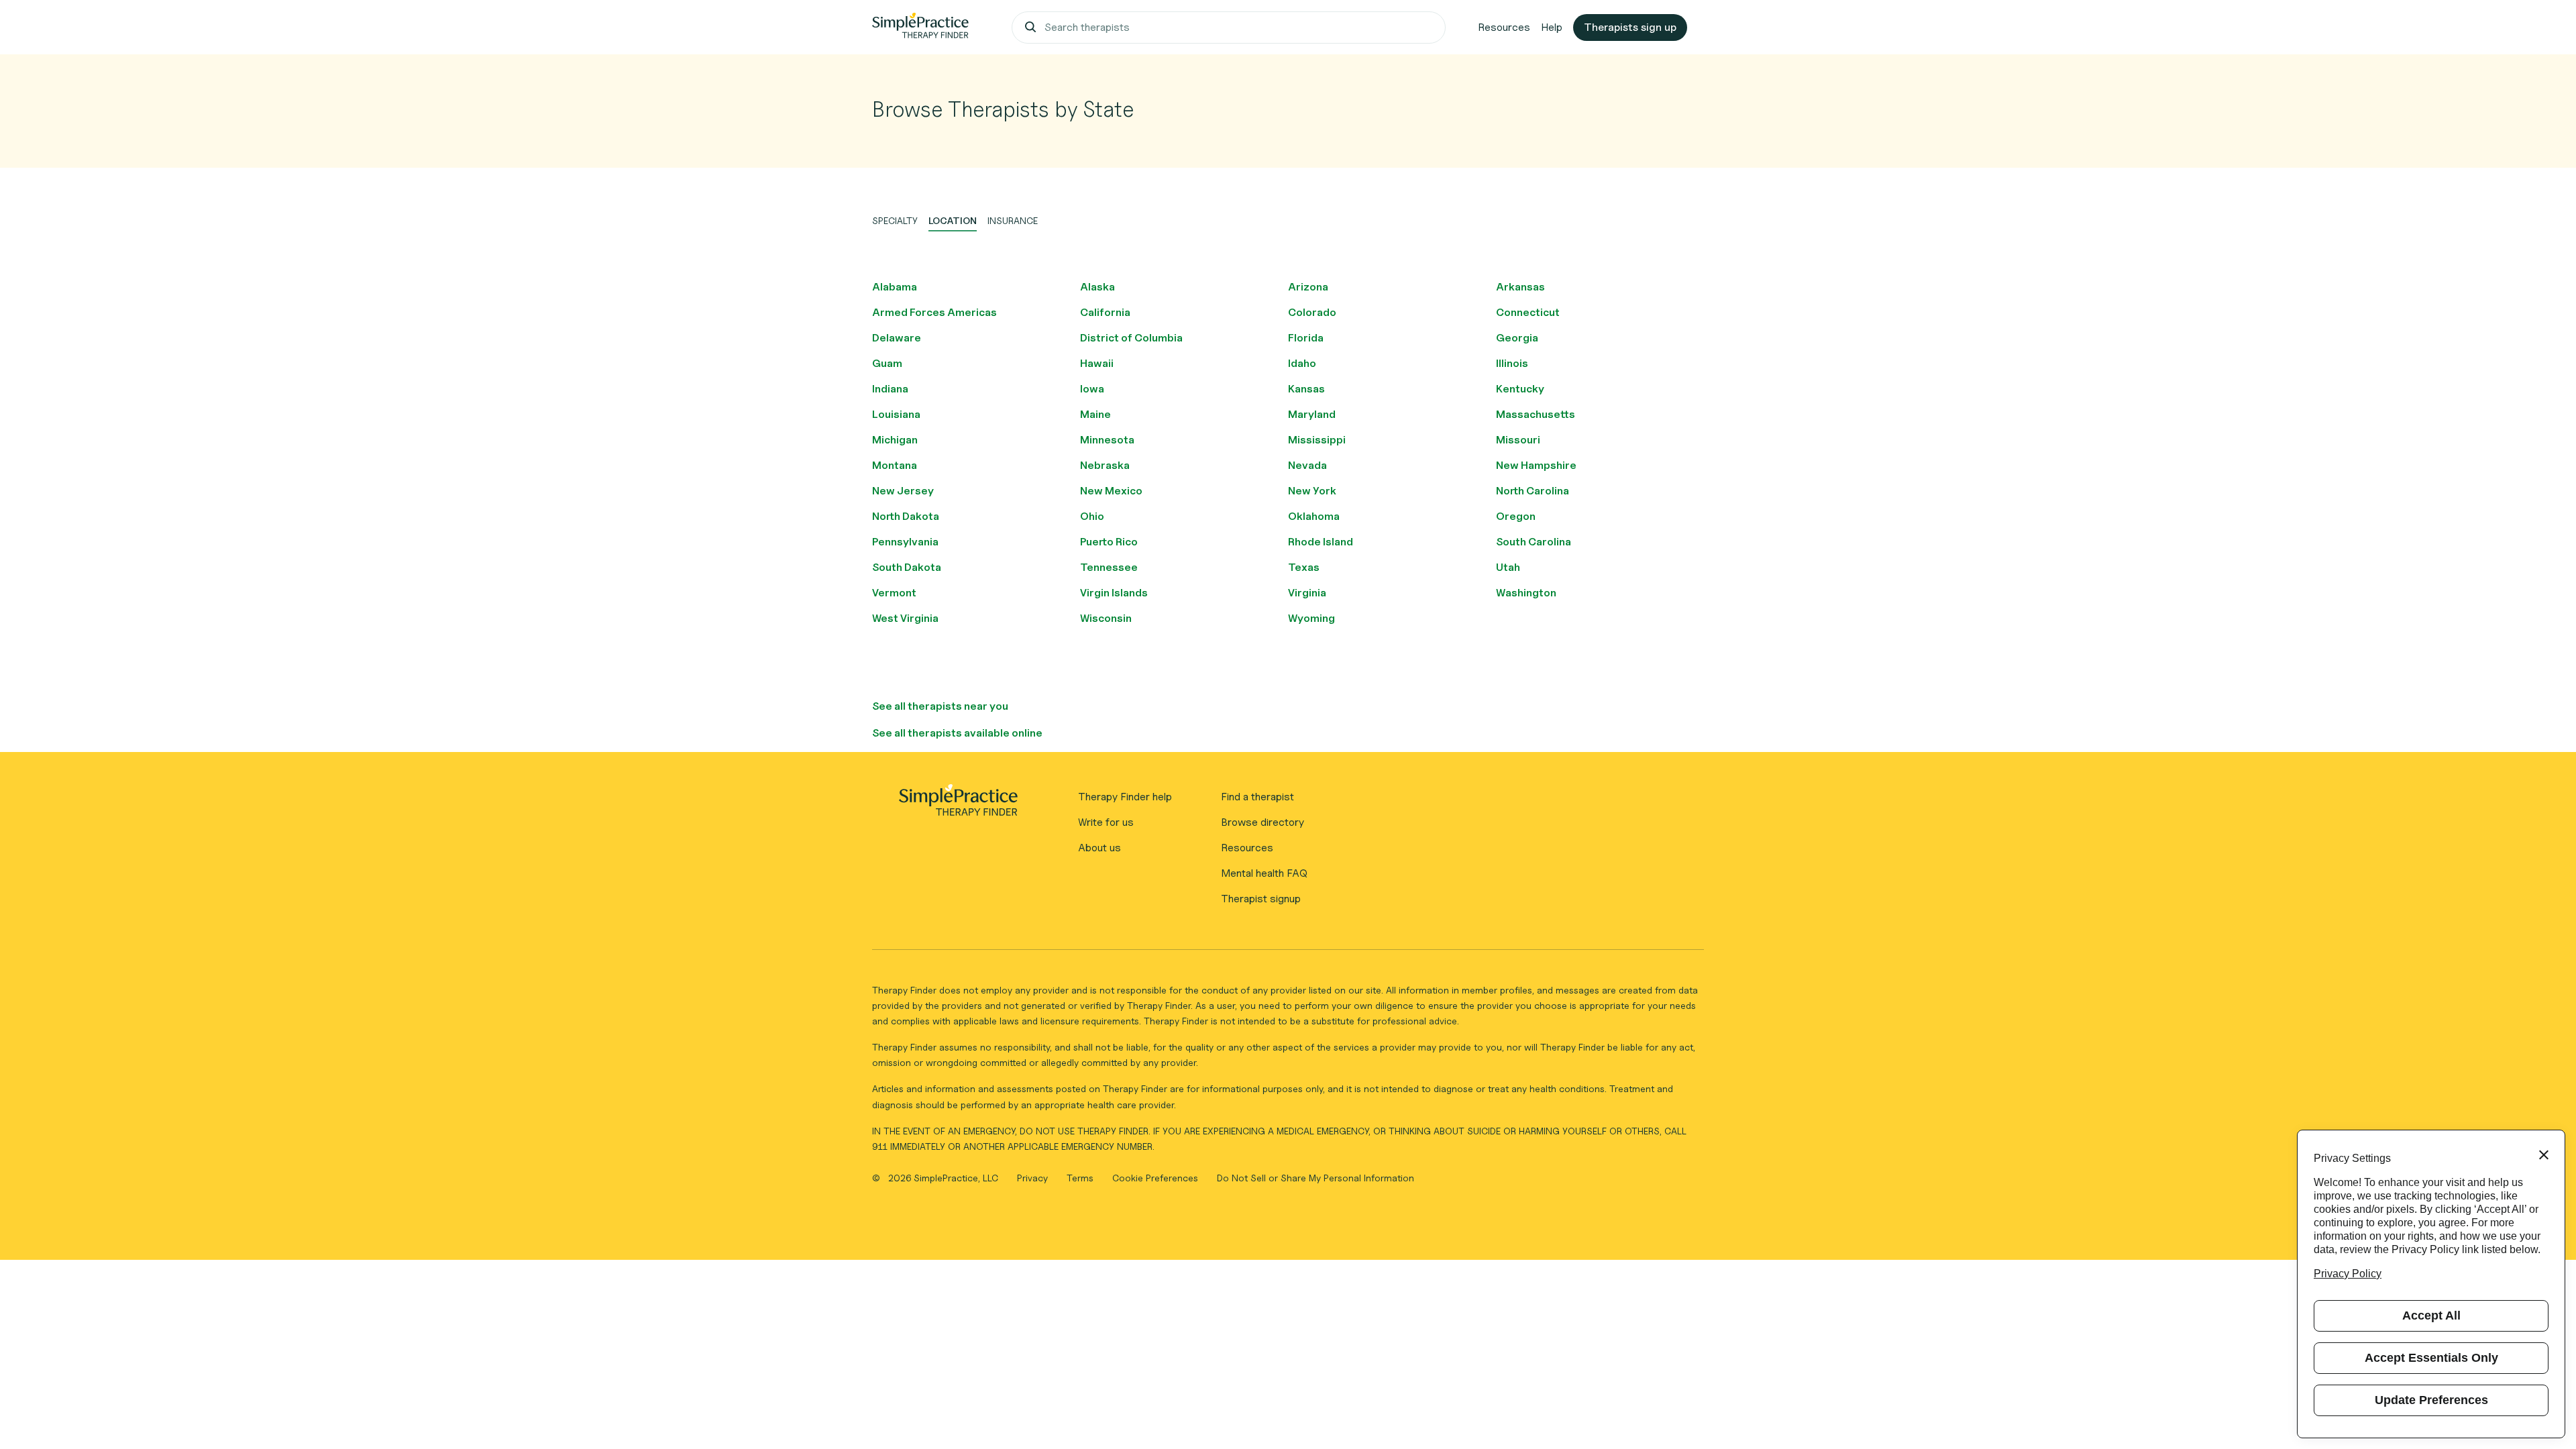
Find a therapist (1257, 797)
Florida (1306, 338)
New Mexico (1111, 491)
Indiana (890, 389)
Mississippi (1317, 440)
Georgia (1517, 338)
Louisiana (896, 414)
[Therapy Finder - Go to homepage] (958, 804)
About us (1099, 848)
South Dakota (907, 567)
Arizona (1308, 287)
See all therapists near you (940, 706)
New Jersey (903, 491)
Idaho (1302, 363)
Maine (1095, 414)
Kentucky (1520, 389)
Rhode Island (1321, 542)
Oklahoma (1314, 516)
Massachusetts (1536, 414)
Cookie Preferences (1155, 1178)
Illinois (1512, 363)
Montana (895, 465)
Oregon (1516, 516)
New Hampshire (1536, 465)
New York (1312, 491)
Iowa (1092, 389)
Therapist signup (1261, 899)
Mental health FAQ (1264, 873)
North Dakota (906, 516)
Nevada (1307, 465)
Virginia (1307, 593)
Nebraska (1105, 465)
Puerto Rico (1109, 542)
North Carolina (1533, 491)
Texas (1304, 567)
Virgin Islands (1114, 593)
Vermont (894, 593)
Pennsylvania (905, 542)
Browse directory (1263, 822)
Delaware (897, 338)
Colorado (1312, 312)
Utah (1508, 567)
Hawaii (1097, 363)
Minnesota (1107, 440)
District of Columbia (1131, 338)
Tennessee (1109, 567)
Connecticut (1528, 312)
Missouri (1518, 440)
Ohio (1092, 516)
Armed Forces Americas (934, 312)
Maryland (1312, 414)
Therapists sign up (1630, 27)
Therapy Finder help (1125, 797)
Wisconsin (1106, 618)
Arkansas (1520, 287)
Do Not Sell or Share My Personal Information (1316, 1178)
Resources (1504, 27)
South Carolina (1534, 542)
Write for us (1106, 822)
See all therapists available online (957, 733)
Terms (1081, 1178)
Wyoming (1311, 618)
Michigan (895, 440)
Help (1552, 27)
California (1105, 312)
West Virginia (905, 618)
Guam (887, 363)
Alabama (895, 287)
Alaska (1097, 287)
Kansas (1306, 389)
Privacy (1034, 1178)
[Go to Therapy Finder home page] (920, 28)
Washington (1526, 593)
